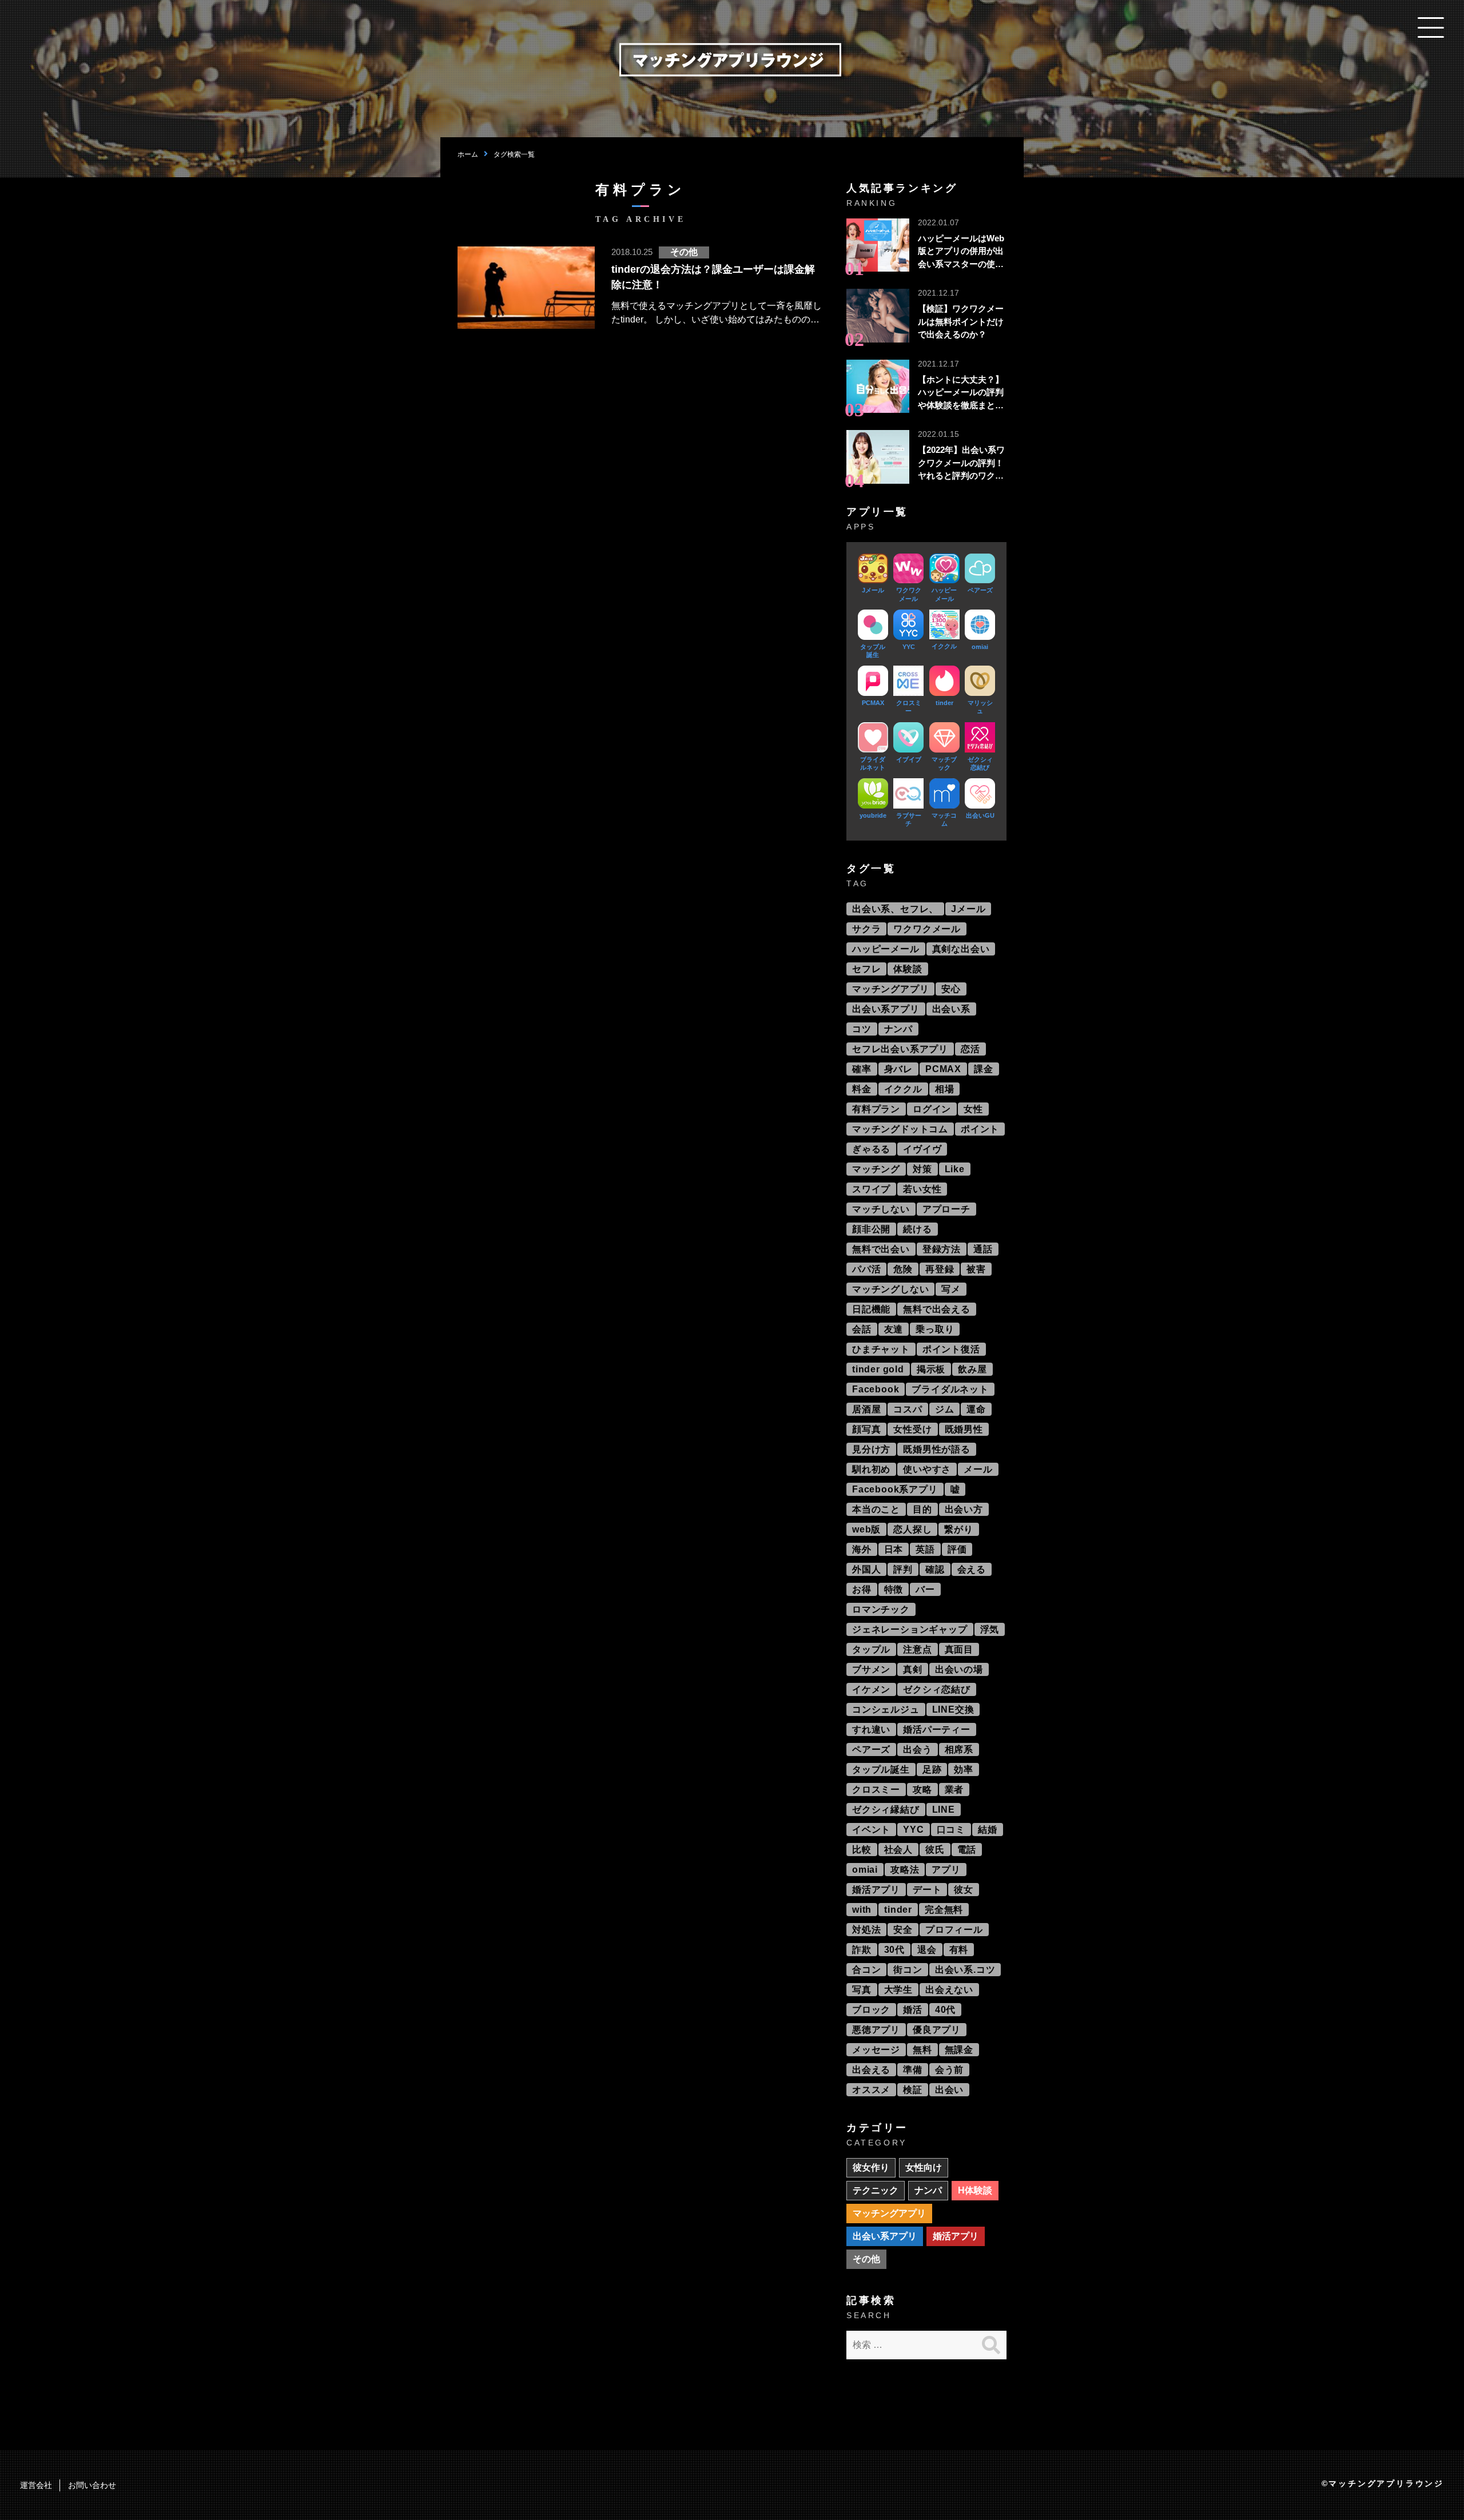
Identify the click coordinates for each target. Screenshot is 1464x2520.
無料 (922, 2050)
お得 (862, 1589)
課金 (984, 1069)
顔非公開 (871, 1229)
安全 (903, 1930)
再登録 (940, 1269)
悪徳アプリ (876, 2030)
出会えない (949, 1990)
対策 (922, 1169)
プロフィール (954, 1930)
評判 (903, 1569)
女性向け (924, 2167)
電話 (967, 1850)
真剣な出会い (961, 949)
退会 (927, 1950)
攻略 (922, 1790)
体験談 (908, 969)
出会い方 (964, 1509)
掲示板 (931, 1369)
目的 (922, 1509)
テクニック (876, 2190)
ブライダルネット (950, 1389)
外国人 (866, 1569)
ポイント (980, 1129)
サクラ (866, 929)
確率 (862, 1069)
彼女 (964, 1890)
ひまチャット (881, 1349)
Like (955, 1169)
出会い (949, 2090)
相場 (945, 1089)
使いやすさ (927, 1469)
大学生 (898, 1990)
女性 (973, 1109)
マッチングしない (890, 1289)
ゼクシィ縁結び (886, 1810)
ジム (945, 1409)
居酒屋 (866, 1409)
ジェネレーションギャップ (910, 1629)
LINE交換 (953, 1709)
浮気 (990, 1629)
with (862, 1910)
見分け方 (871, 1449)
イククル (903, 1089)
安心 (951, 989)
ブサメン (871, 1669)
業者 (954, 1790)
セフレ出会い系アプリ (900, 1049)
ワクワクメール (927, 929)
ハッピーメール (886, 949)
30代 (894, 1950)
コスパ (908, 1409)
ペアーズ (871, 1749)
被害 (976, 1269)
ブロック (871, 2010)
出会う (917, 1749)
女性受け (912, 1429)
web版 (866, 1529)
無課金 (959, 2050)
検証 (913, 2090)
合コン (866, 1970)
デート (927, 1890)
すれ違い (871, 1729)
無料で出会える (937, 1309)
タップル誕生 (881, 1769)
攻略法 (905, 1870)
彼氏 (935, 1850)
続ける (917, 1229)
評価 (957, 1549)
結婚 (988, 1830)
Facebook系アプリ (895, 1489)
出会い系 (951, 1009)
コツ (862, 1029)
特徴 (894, 1589)
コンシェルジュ (886, 1709)
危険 (903, 1269)
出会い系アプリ (886, 1009)
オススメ (871, 2090)
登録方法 (942, 1249)
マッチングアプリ (890, 989)
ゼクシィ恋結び (937, 1689)
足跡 (932, 1769)
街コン (908, 1970)
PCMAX (943, 1069)
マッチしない (881, 1209)
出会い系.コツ (965, 1970)
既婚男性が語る (937, 1449)
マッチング (876, 1169)
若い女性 (922, 1189)
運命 (976, 1409)
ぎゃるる (871, 1149)
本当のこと (876, 1509)
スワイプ (871, 1189)
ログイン (932, 1109)
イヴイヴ (922, 1149)
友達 (894, 1329)
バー (925, 1589)
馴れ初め (871, 1469)
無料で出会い (881, 1249)
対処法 (866, 1930)
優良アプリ (937, 2030)
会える (972, 1569)
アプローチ (946, 1209)
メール (978, 1469)
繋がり (958, 1529)
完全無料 (944, 1910)
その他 (866, 2259)
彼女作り (871, 2167)
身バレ (898, 1069)
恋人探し (912, 1529)
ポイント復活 (951, 1349)
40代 (945, 2010)
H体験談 (975, 2190)
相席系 (959, 1749)
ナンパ (898, 1029)
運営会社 (36, 2485)
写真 (862, 1990)
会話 (862, 1329)
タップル (871, 1649)
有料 (959, 1950)
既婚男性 (964, 1429)
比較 (862, 1850)
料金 (862, 1089)
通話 (983, 1249)
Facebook (876, 1389)
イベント (871, 1830)
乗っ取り (935, 1329)
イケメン (871, 1689)
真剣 (913, 1669)
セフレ (866, 969)
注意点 (917, 1649)
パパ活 (866, 1269)
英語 (925, 1549)
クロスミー (876, 1790)
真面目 (959, 1649)
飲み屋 (972, 1369)
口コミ (951, 1830)
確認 (935, 1569)
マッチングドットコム (900, 1129)
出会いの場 (959, 1669)
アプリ (946, 1870)
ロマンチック (881, 1609)
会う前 (949, 2070)
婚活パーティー (937, 1729)
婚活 (913, 2010)
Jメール (968, 909)
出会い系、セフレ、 (895, 909)
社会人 (898, 1850)
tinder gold (878, 1369)
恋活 (970, 1049)
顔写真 (866, 1429)
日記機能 (871, 1309)
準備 (913, 2070)
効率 (964, 1769)
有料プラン (876, 1109)
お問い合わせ (92, 2485)
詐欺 (862, 1950)
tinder (898, 1910)
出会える (871, 2070)
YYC (913, 1830)
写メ (951, 1289)
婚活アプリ (876, 1890)
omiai (865, 1870)
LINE (944, 1810)
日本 (894, 1549)
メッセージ (876, 2050)
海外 (862, 1549)
